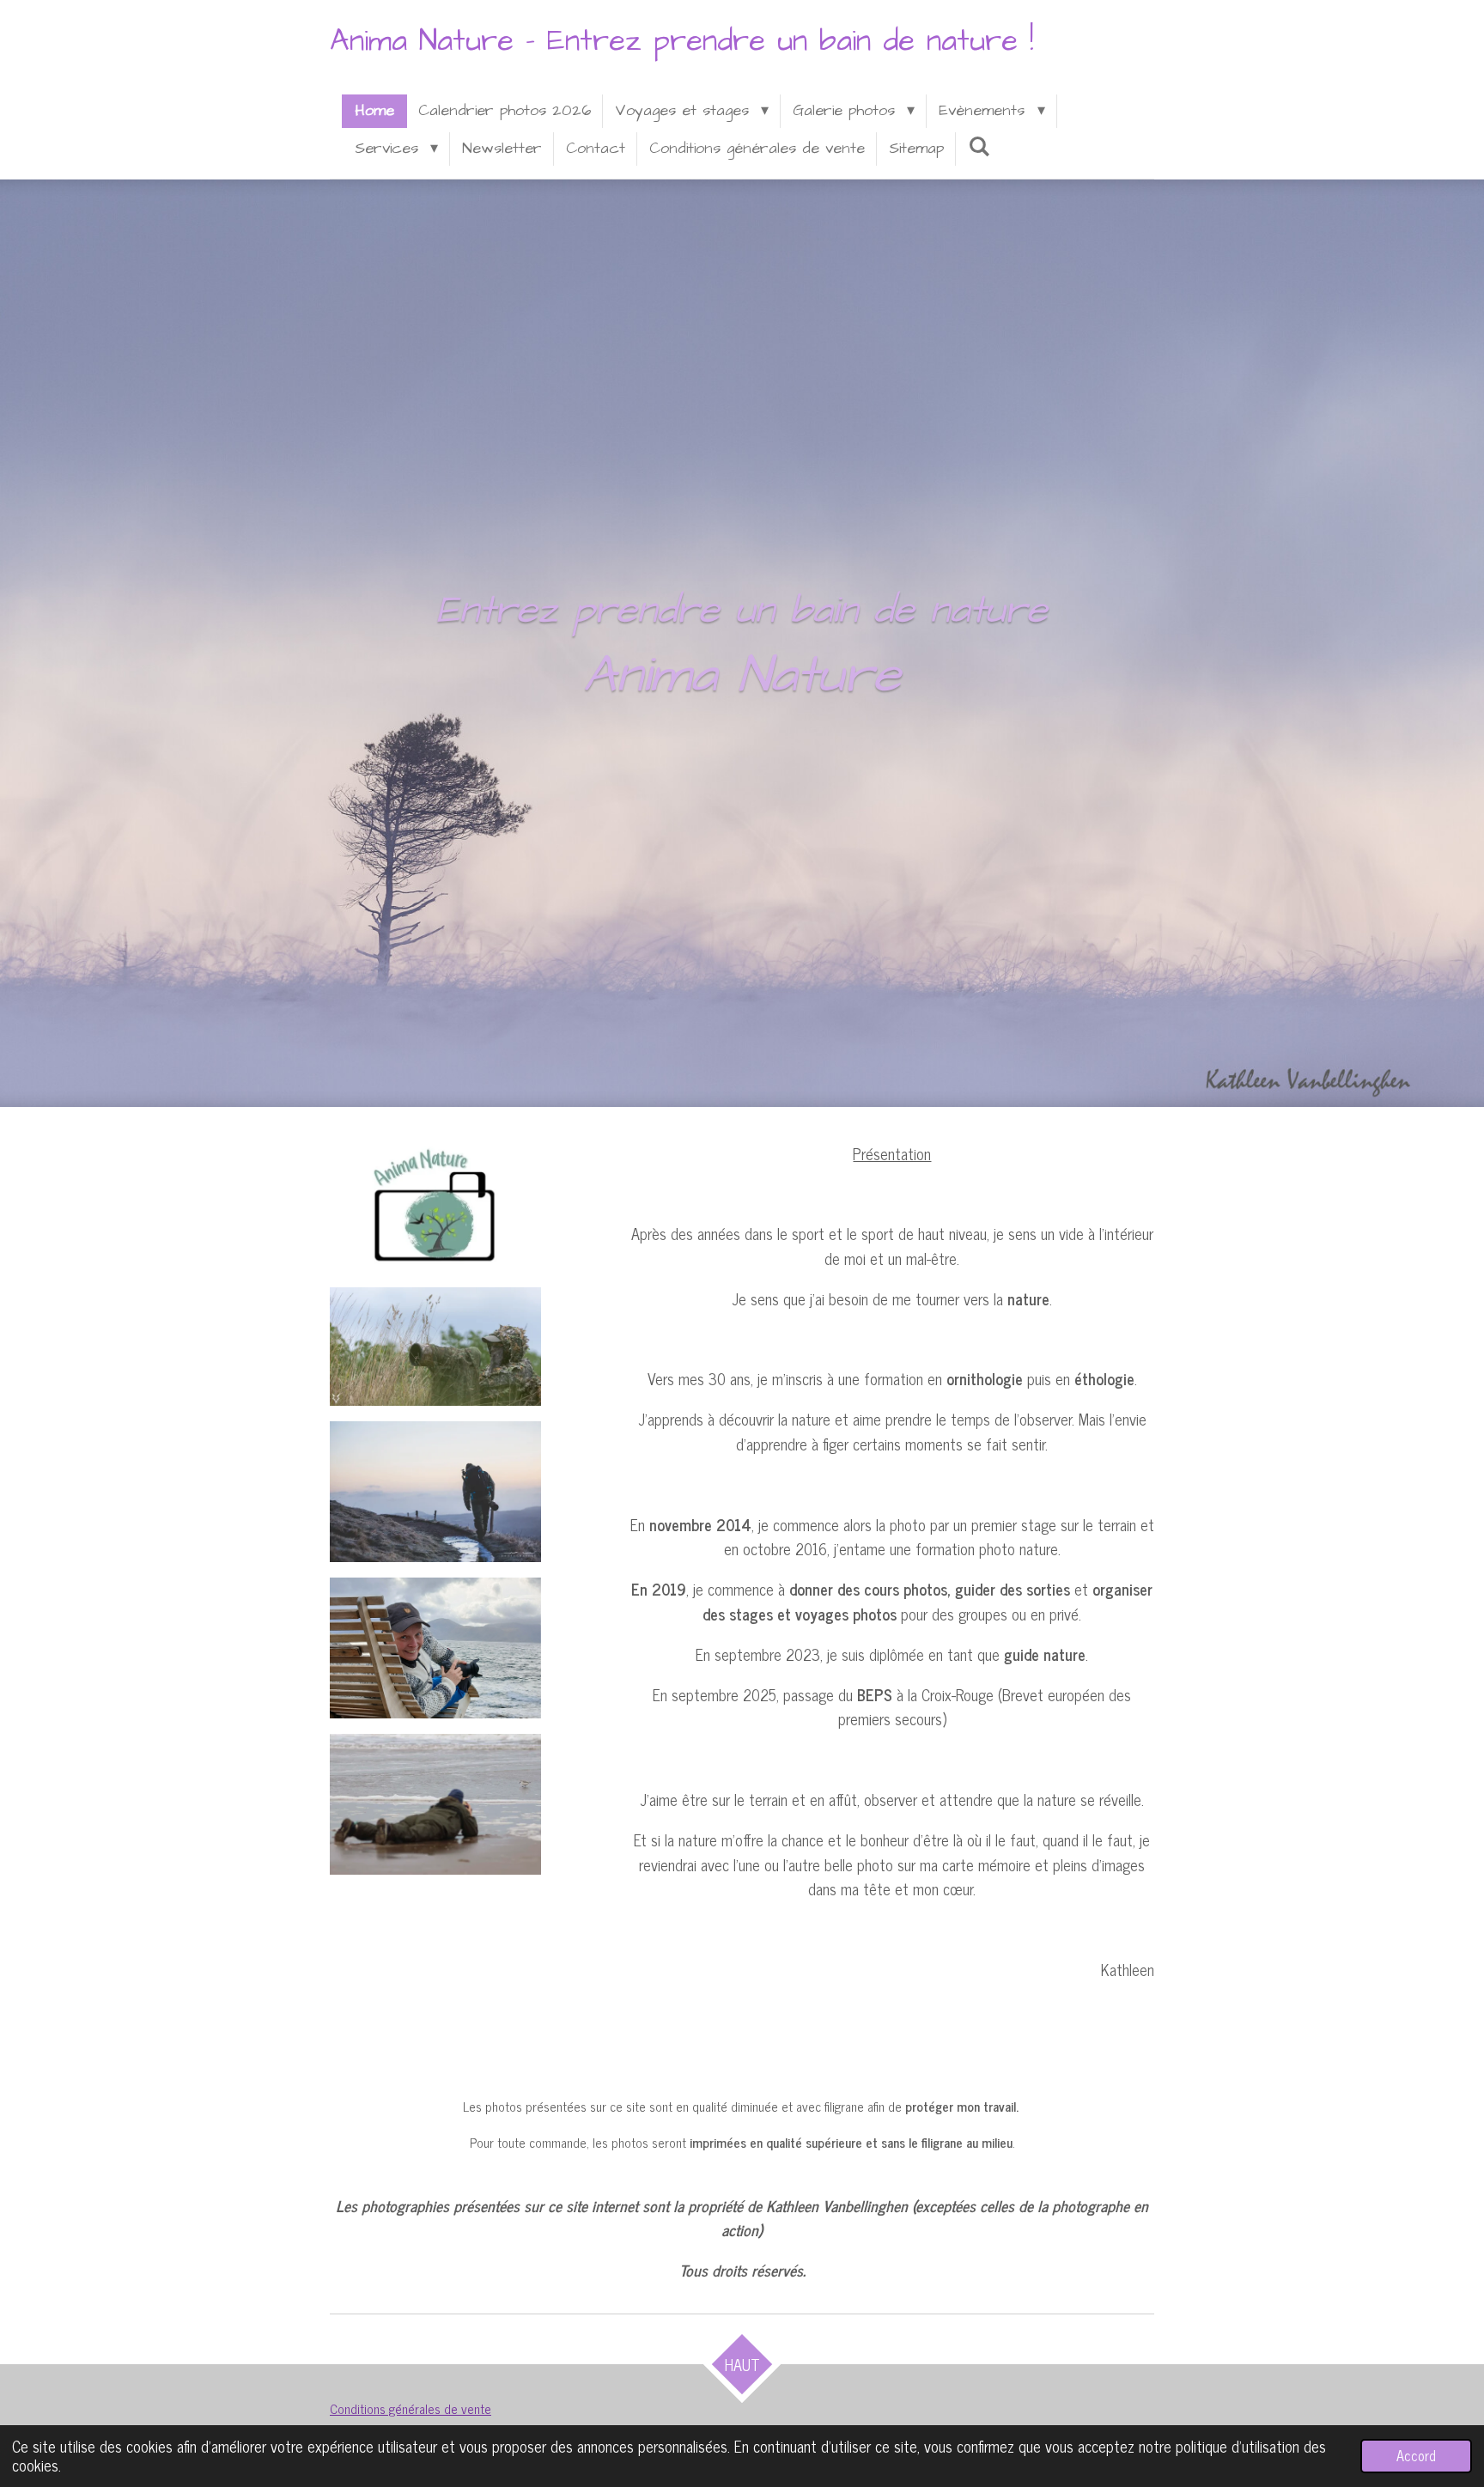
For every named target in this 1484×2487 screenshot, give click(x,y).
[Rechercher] (979, 147)
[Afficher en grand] (436, 1207)
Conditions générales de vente (411, 2408)
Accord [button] (1416, 2455)
